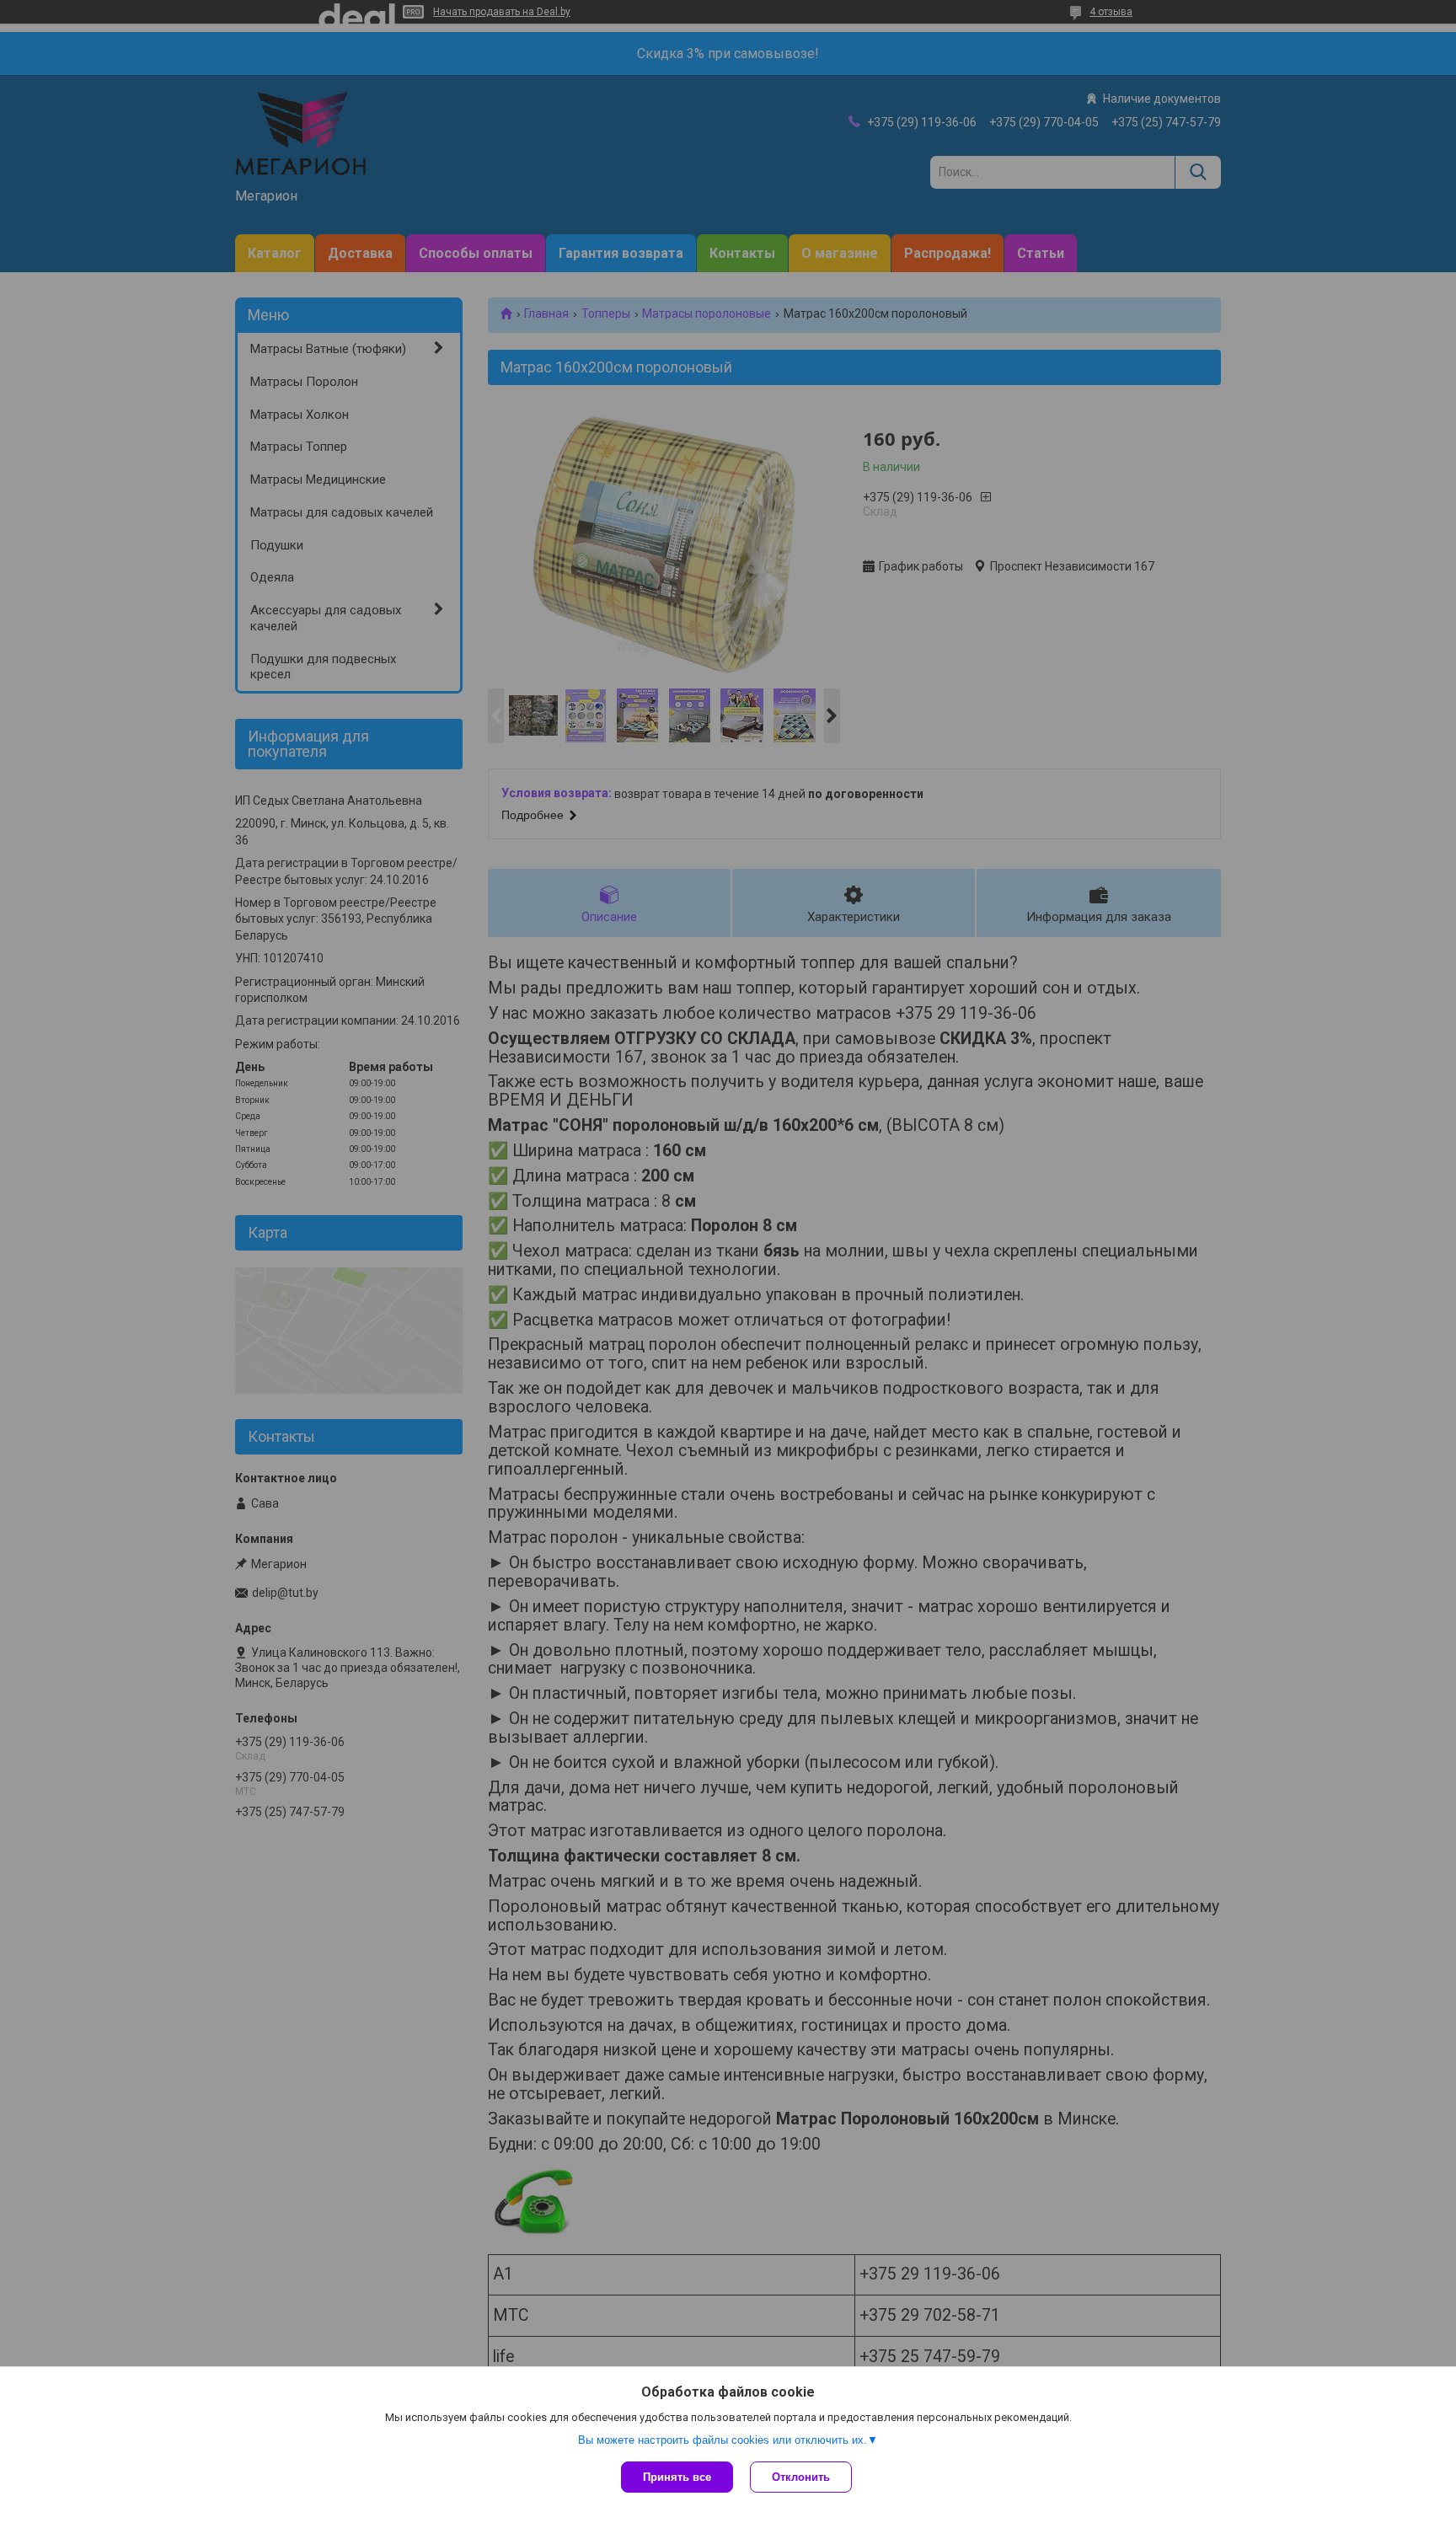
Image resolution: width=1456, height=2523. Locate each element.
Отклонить (801, 2477)
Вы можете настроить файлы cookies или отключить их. (723, 2440)
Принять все (677, 2477)
